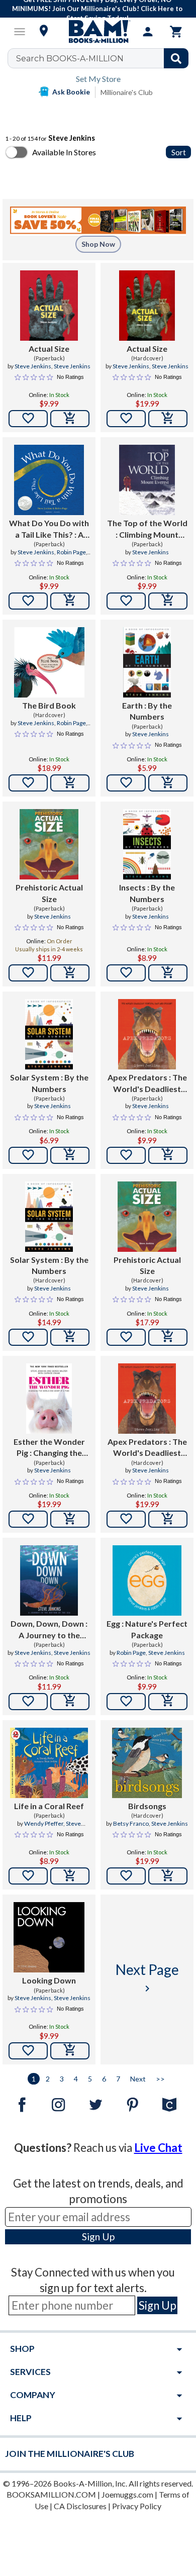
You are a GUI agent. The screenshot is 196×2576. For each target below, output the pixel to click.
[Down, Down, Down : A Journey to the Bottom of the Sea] (49, 1580)
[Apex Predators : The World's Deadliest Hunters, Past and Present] (147, 1034)
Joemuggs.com (127, 2494)
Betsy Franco (131, 1823)
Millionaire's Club (127, 92)
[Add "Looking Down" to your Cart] (70, 2051)
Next (138, 2079)
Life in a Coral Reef (49, 1806)
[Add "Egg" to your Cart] (168, 1702)
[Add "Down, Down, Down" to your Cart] (70, 1702)
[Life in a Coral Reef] (49, 1763)
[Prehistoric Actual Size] (49, 844)
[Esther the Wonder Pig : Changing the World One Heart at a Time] (49, 1399)
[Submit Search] (176, 58)
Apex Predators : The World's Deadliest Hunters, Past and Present (147, 1083)
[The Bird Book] (49, 662)
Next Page (147, 1978)
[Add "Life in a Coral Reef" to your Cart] (70, 1876)
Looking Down (49, 1980)
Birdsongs (147, 1806)
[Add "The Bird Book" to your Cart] (70, 783)
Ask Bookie (71, 92)
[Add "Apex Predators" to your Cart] (168, 1155)
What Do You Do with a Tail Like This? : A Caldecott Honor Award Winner (49, 529)
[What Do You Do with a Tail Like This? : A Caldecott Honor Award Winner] (49, 480)
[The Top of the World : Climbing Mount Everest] (147, 480)
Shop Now (98, 244)
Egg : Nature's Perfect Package (147, 1629)
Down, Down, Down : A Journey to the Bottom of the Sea (49, 1630)
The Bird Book (49, 705)
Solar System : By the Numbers (49, 1083)
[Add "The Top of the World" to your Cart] (168, 601)
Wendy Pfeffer (44, 1823)
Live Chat (158, 2148)
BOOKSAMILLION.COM (51, 2494)
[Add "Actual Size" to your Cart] (70, 419)
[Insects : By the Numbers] (147, 844)
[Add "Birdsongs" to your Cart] (168, 1876)
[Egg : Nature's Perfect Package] (147, 1580)
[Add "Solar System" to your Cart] (70, 1155)
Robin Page (71, 552)
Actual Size (49, 349)
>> (160, 2079)
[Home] (98, 32)
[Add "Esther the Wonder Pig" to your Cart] (70, 1519)
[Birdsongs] (147, 1763)
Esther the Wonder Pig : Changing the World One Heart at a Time (49, 1448)
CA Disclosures (80, 2506)
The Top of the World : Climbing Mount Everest (147, 529)
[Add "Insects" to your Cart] (168, 973)
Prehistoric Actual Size (49, 893)
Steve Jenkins (33, 366)
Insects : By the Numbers (147, 893)
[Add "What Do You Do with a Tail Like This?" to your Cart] (70, 601)
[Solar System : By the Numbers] (49, 1034)
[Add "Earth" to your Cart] (168, 783)
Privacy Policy (137, 2506)
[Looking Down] (49, 1937)
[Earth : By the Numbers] (147, 662)
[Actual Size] (49, 306)
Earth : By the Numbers (147, 711)
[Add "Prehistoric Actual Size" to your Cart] (70, 973)
